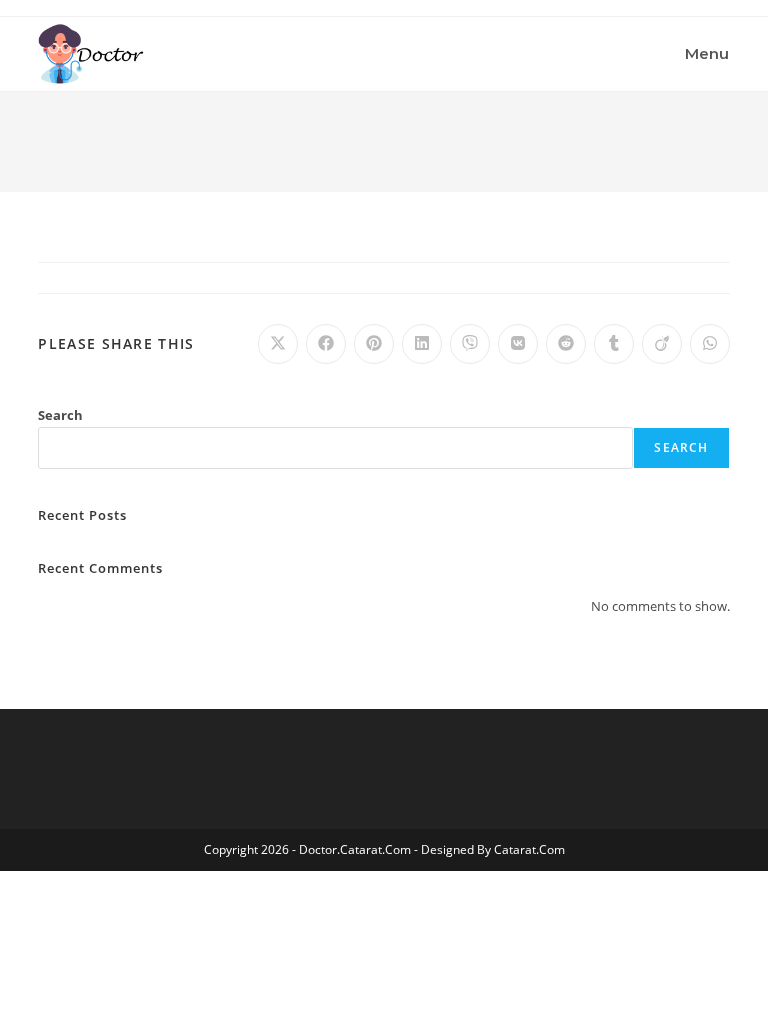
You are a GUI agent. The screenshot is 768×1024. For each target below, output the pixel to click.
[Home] (43, 135)
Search (60, 415)
